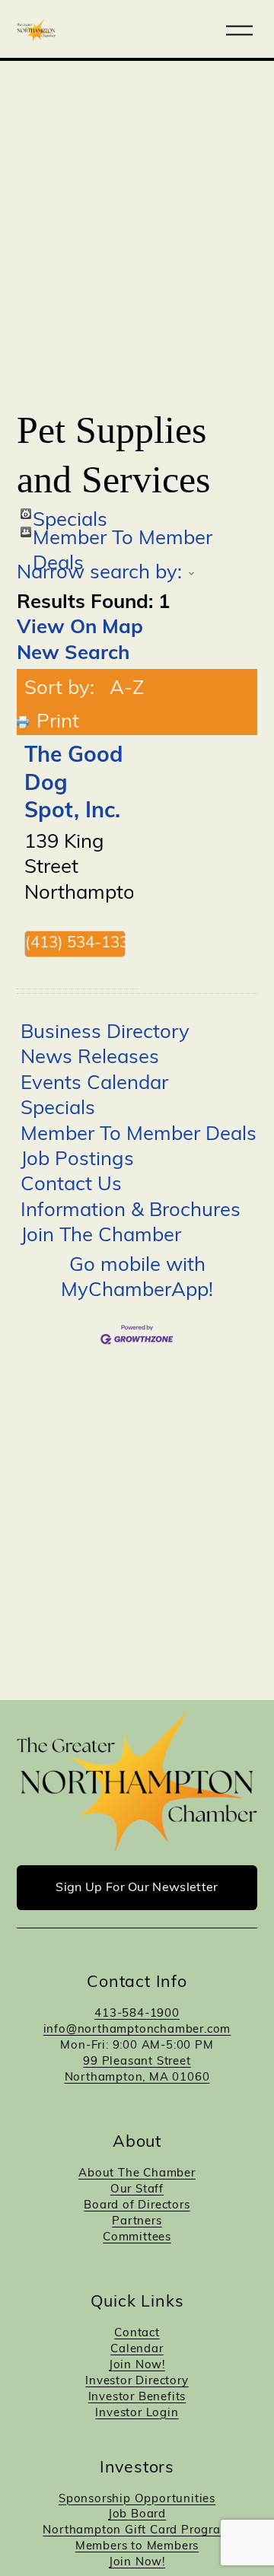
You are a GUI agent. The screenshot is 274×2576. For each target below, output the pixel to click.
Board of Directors (137, 2206)
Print (58, 723)
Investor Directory (137, 2382)
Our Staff (137, 2190)
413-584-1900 (137, 2014)
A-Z (127, 689)
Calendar (137, 2350)
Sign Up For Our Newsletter (137, 1888)
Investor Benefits (137, 2398)
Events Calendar (94, 1084)
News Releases (90, 1058)
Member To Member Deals (123, 533)
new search (73, 654)
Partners (137, 2222)
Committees (137, 2238)
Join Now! (137, 2366)
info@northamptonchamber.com (137, 2030)
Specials (70, 515)
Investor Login (137, 2414)
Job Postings (77, 1160)
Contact (137, 2334)
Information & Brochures (131, 1211)
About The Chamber (137, 2174)
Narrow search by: (99, 573)
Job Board (137, 2515)
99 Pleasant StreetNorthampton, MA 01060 (137, 2070)
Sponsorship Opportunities (137, 2500)
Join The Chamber (101, 1236)
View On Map (80, 628)
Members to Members (137, 2547)
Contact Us (71, 1185)
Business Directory (105, 1033)
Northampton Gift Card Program (137, 2531)
